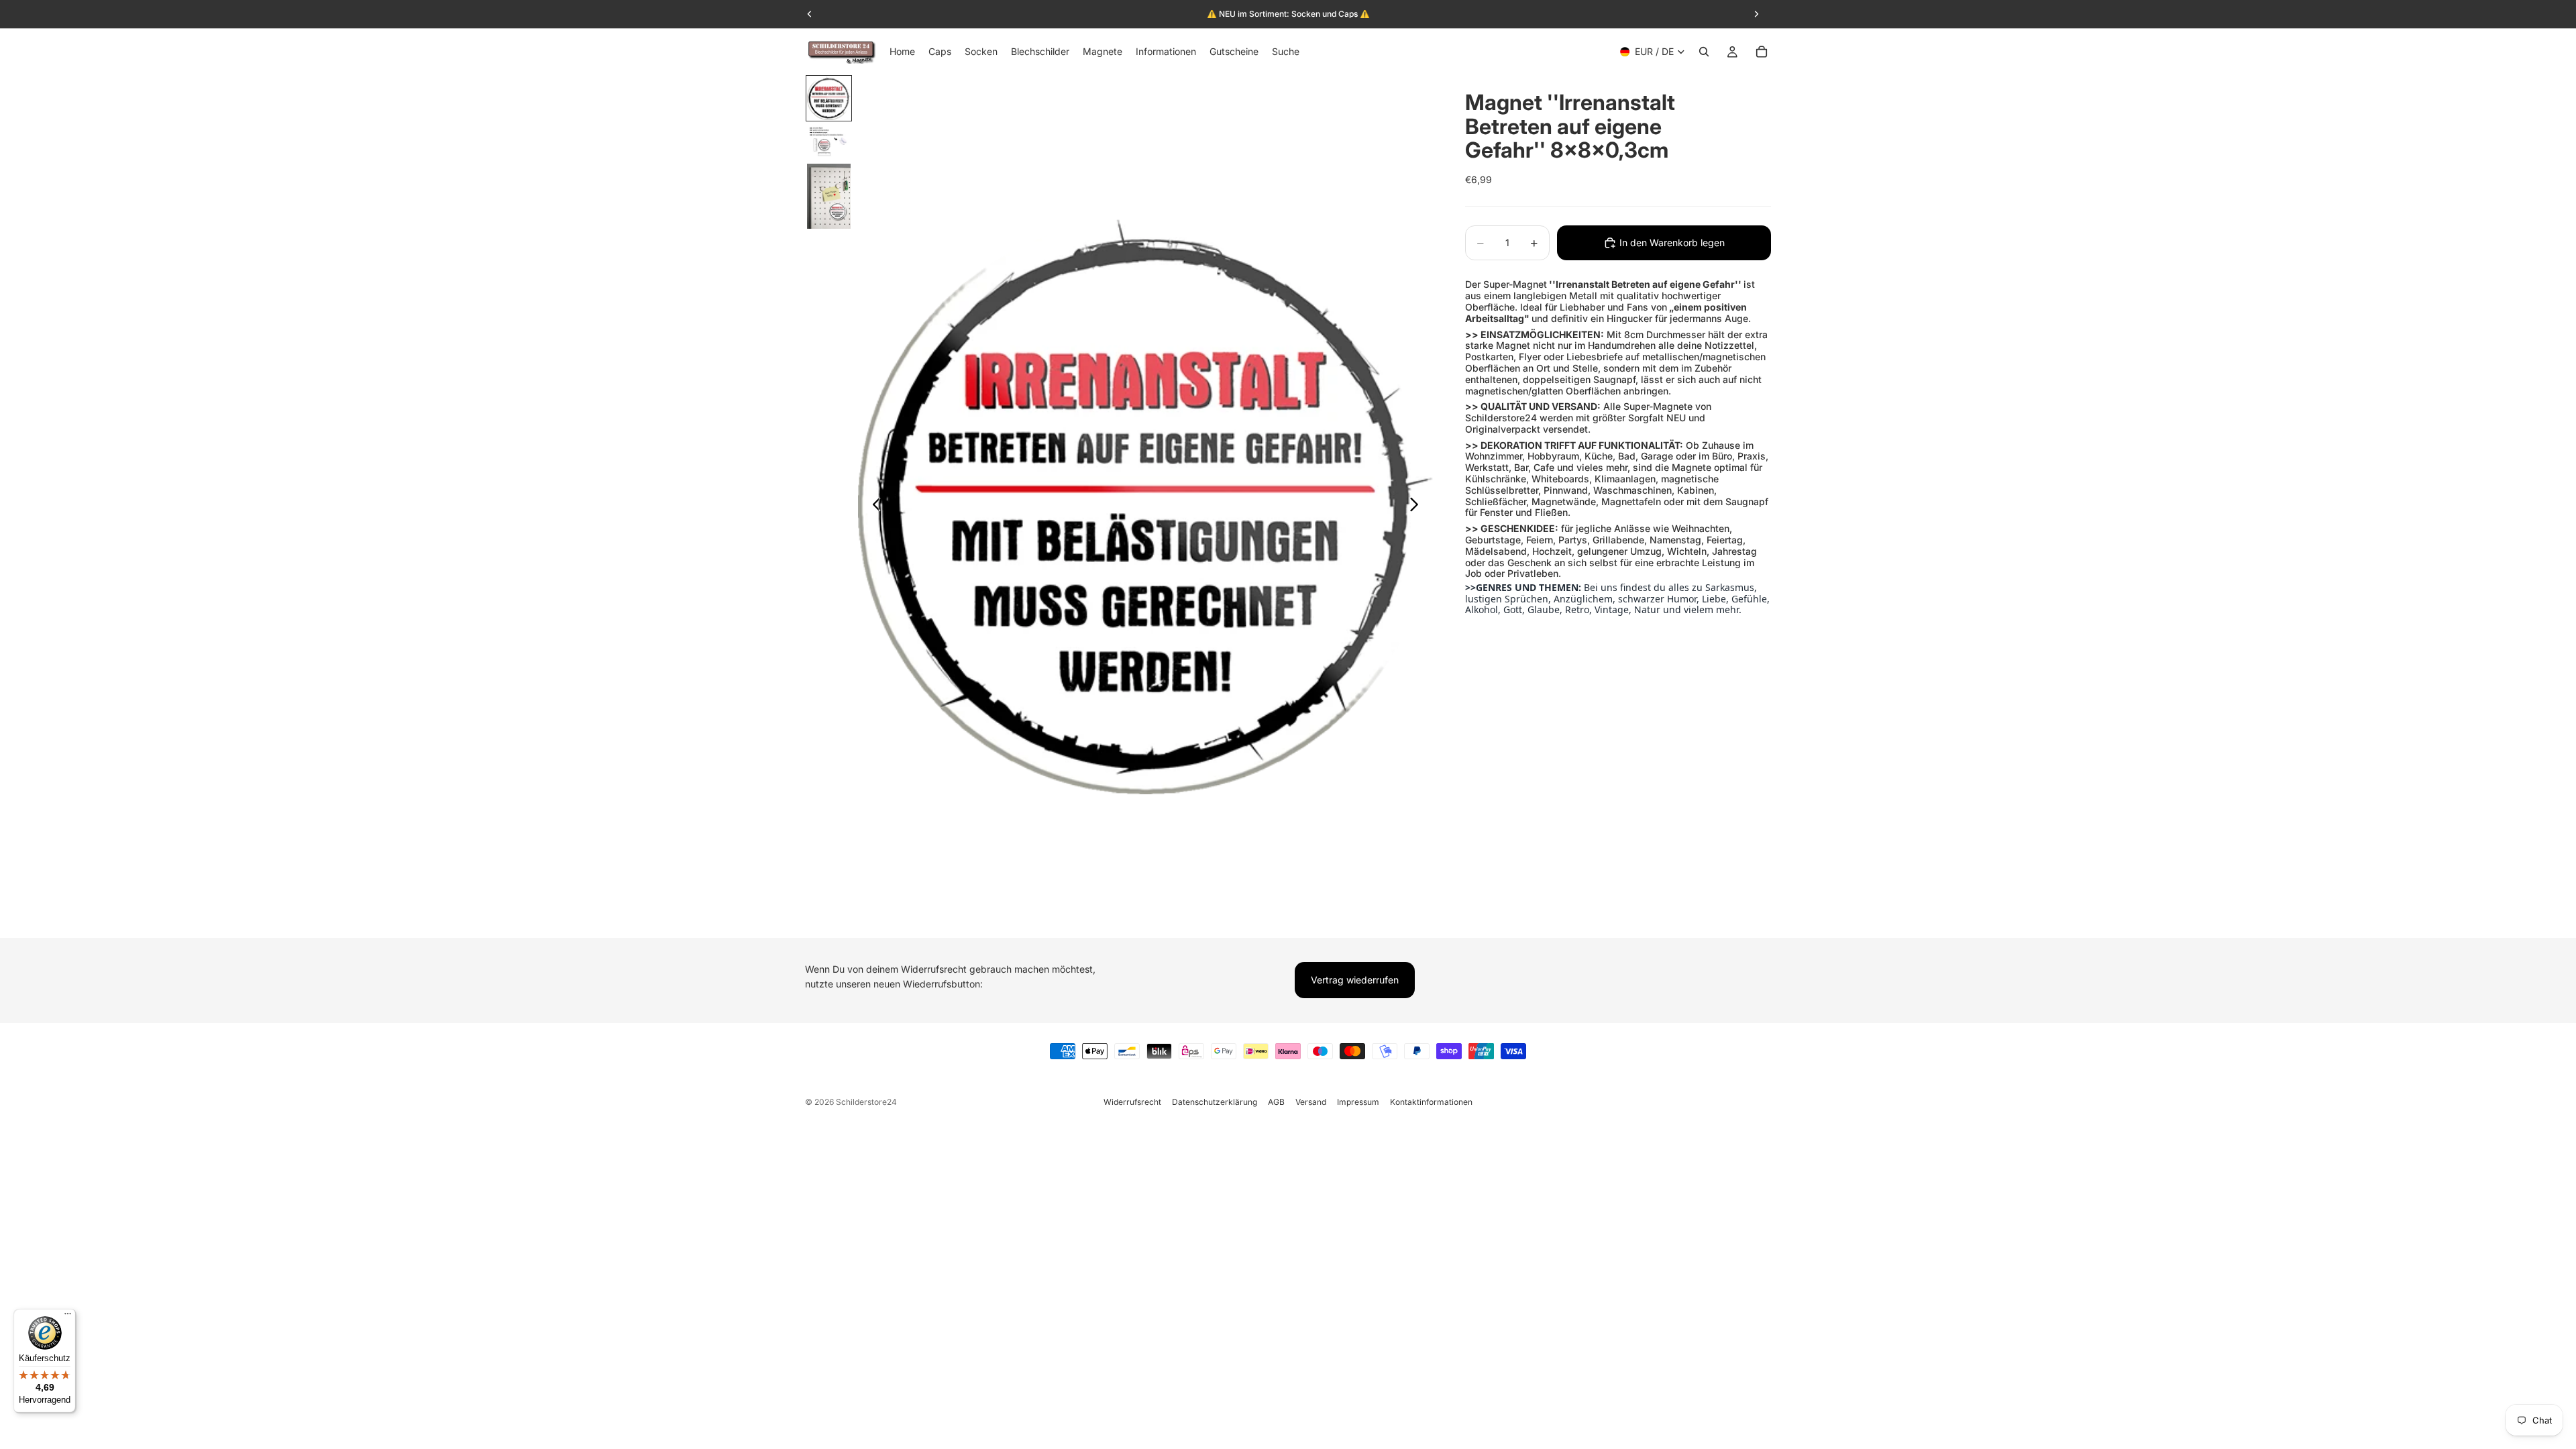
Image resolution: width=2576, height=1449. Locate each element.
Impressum (1358, 1102)
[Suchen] (1704, 52)
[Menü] (68, 1317)
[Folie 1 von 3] (829, 98)
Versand (1311, 1102)
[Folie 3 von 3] (829, 197)
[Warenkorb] (1762, 52)
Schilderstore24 (866, 1102)
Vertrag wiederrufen (1355, 980)
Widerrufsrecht (1132, 1102)
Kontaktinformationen (1431, 1102)
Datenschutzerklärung (1215, 1102)
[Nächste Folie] (1418, 506)
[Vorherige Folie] (873, 506)
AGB (1276, 1102)
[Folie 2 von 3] (829, 142)
